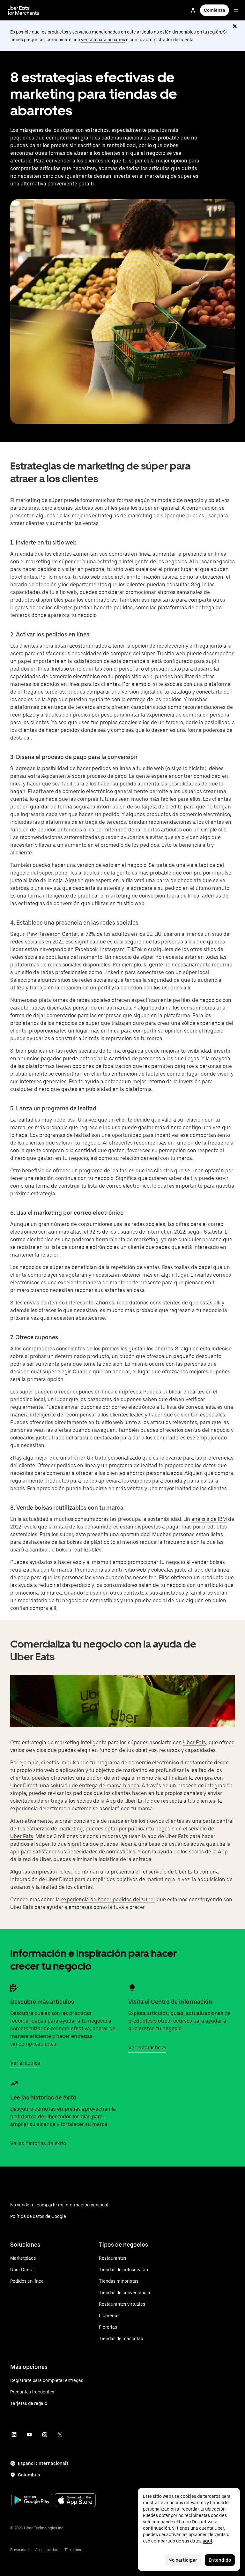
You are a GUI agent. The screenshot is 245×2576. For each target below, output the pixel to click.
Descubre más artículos (42, 2002)
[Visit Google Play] (32, 2501)
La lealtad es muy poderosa (43, 1120)
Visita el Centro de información (170, 2002)
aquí (207, 2541)
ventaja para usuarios (103, 40)
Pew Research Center (52, 934)
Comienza (215, 10)
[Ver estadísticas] (132, 1988)
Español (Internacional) (43, 2463)
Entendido (220, 2560)
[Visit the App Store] (75, 2501)
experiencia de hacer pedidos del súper (108, 1900)
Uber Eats (195, 1742)
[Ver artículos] (14, 1988)
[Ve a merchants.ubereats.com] (23, 10)
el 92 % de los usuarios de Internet (125, 1232)
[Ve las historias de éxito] (14, 2084)
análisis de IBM (209, 1519)
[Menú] (236, 10)
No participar (183, 2560)
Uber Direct (24, 1786)
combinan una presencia (104, 1872)
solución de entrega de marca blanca (95, 1786)
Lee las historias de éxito (43, 2097)
